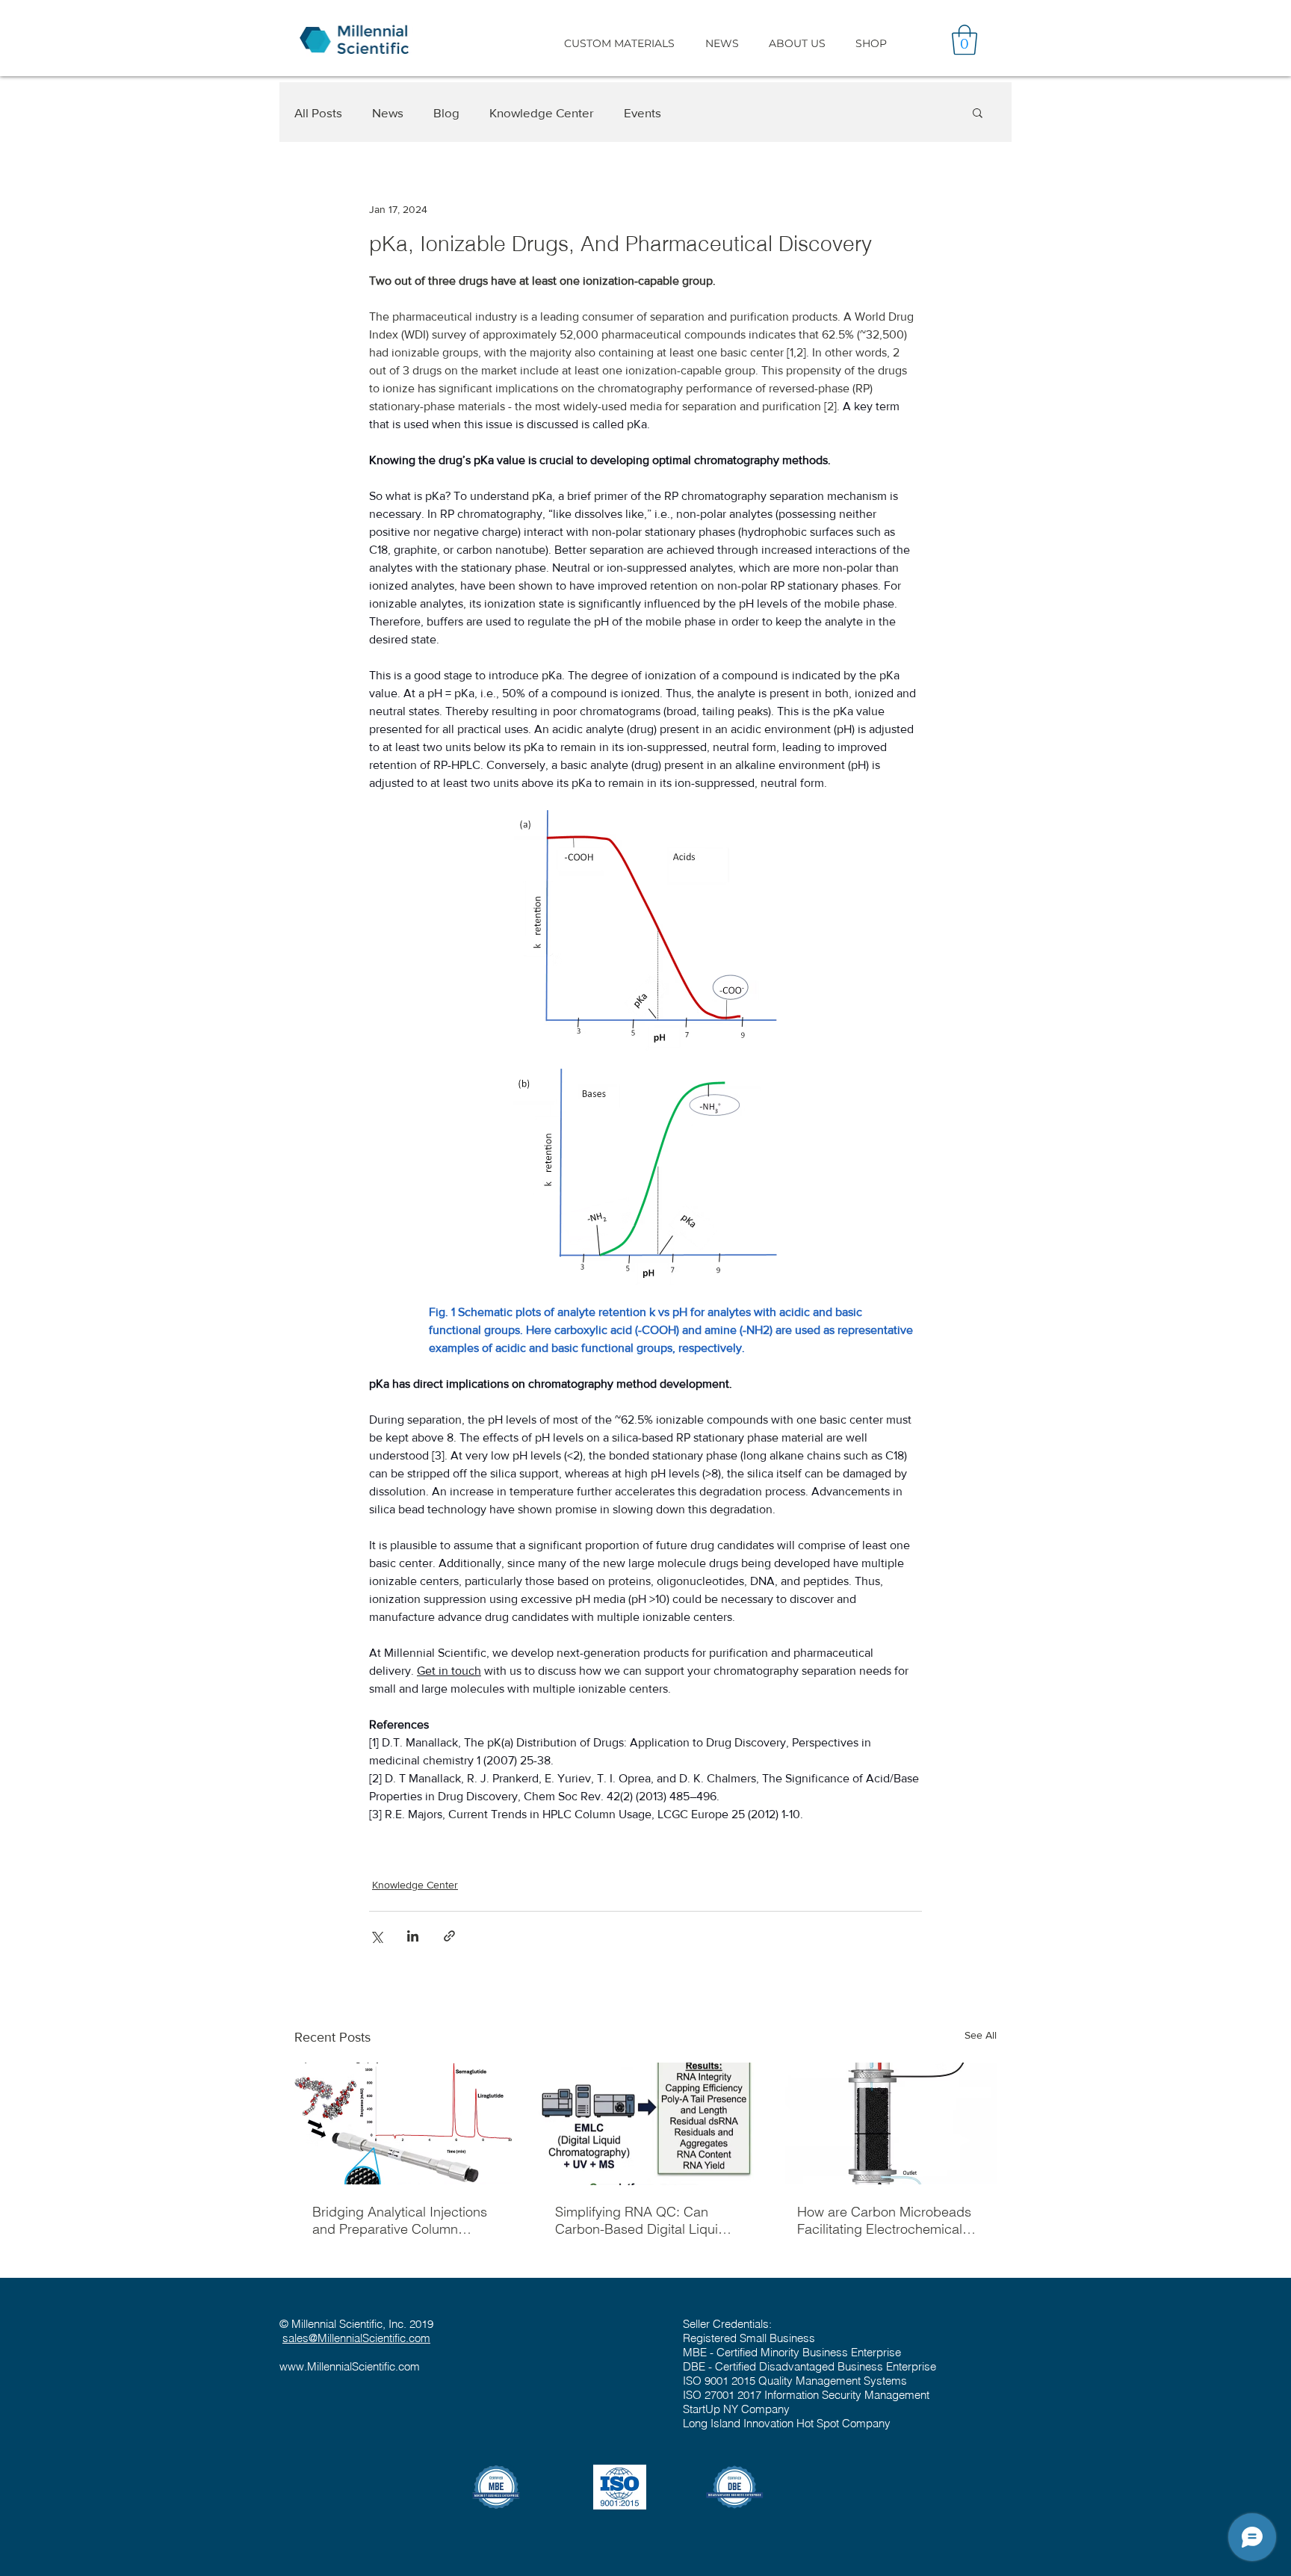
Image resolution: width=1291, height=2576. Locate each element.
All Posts (318, 112)
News (388, 112)
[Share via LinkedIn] (413, 1936)
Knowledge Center (542, 112)
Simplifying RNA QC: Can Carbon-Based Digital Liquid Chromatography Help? (641, 2220)
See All (981, 2035)
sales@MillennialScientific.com (356, 2338)
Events (643, 112)
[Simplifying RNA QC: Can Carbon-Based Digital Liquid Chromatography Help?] (646, 2124)
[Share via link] (449, 1936)
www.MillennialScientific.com (350, 2366)
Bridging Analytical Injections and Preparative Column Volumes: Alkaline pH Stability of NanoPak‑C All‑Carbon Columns (402, 2220)
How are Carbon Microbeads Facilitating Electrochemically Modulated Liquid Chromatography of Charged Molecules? (885, 2220)
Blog (446, 112)
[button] (619, 43)
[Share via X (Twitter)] (376, 1936)
